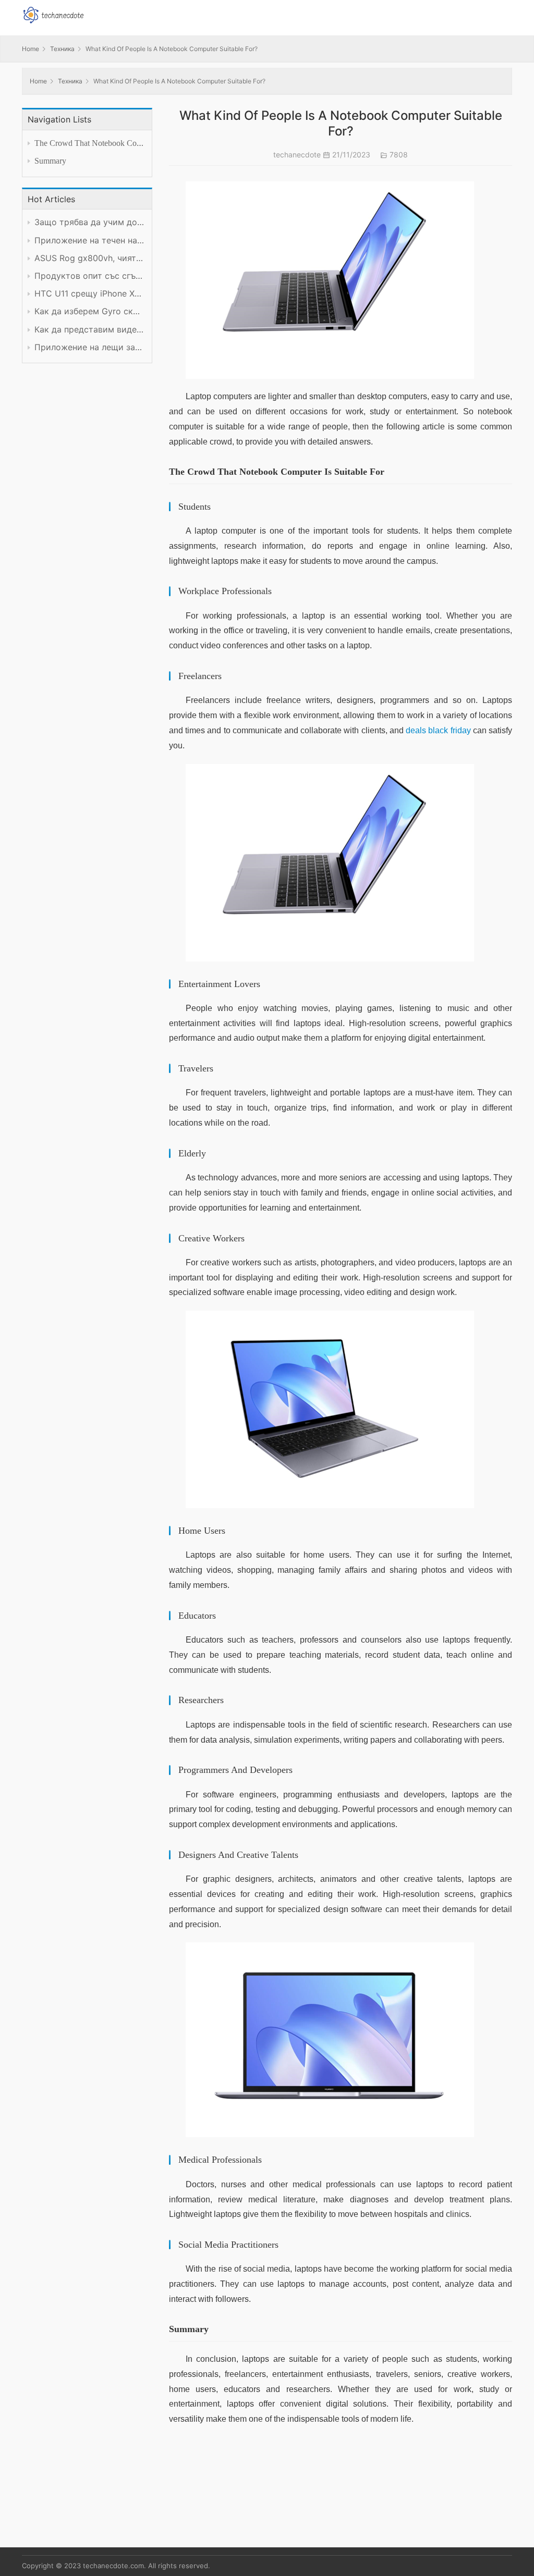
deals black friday (438, 730)
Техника (62, 49)
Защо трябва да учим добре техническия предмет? (89, 222)
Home (31, 49)
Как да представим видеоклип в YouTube (89, 330)
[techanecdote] (53, 14)
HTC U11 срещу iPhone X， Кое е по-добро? (89, 294)
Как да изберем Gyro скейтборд (89, 311)
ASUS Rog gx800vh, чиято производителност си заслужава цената (89, 258)
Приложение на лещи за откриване (89, 347)
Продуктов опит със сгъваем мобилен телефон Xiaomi (89, 276)
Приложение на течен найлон (89, 241)
